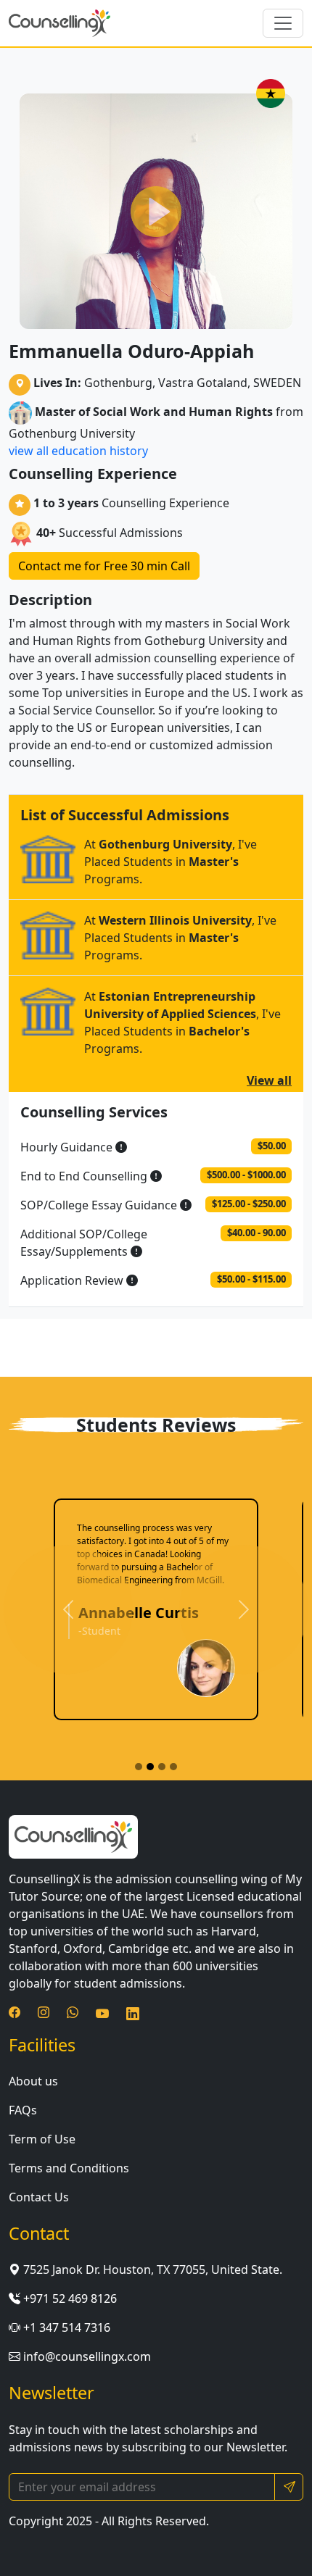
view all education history (78, 451)
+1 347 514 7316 (65, 2327)
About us (33, 2081)
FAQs (23, 2110)
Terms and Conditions (69, 2168)
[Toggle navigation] (283, 23)
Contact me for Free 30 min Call (104, 566)
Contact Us (39, 2197)
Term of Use (42, 2139)
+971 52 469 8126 (69, 2298)
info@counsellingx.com (86, 2356)
